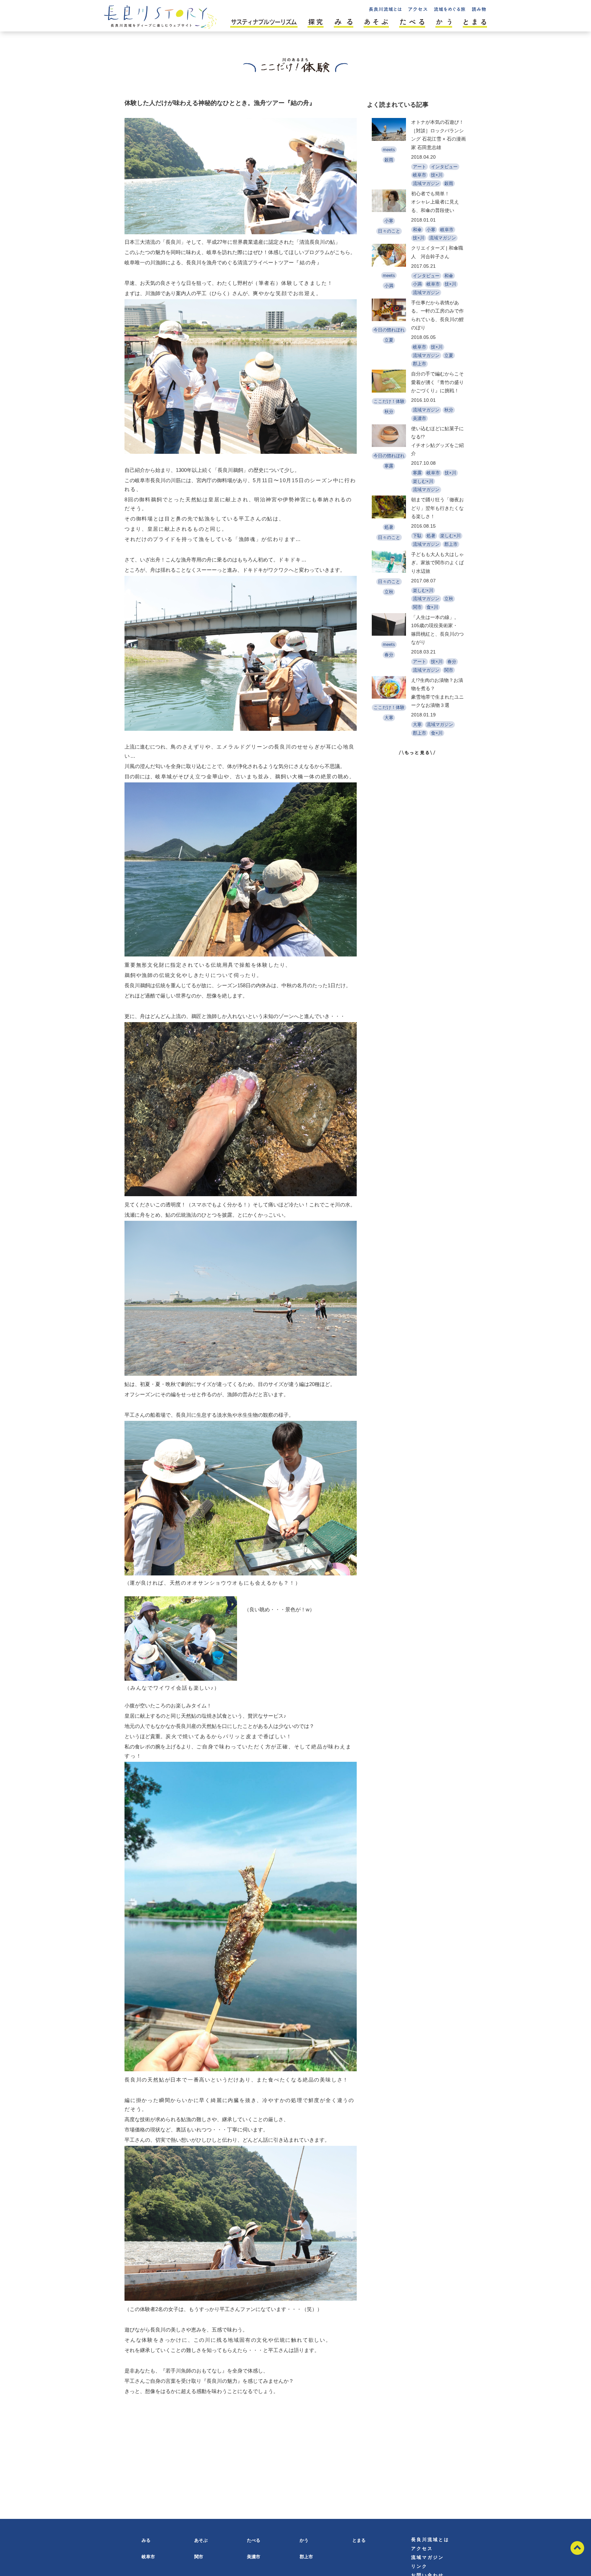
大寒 (389, 718)
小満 (389, 286)
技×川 (437, 175)
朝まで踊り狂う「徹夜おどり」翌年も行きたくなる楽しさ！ (437, 508)
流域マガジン (426, 183)
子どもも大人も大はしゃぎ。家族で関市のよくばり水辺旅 (437, 563)
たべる (254, 2540)
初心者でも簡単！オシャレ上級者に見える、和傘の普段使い (435, 202)
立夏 (389, 340)
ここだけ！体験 (389, 401)
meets (389, 150)
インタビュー (444, 167)
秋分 (389, 412)
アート (419, 167)
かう (304, 2540)
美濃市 (419, 418)
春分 (389, 655)
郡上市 (419, 364)
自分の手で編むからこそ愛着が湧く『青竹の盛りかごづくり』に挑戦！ (437, 382)
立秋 (389, 592)
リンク (419, 2566)
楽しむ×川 (423, 481)
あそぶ (201, 2540)
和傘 (417, 230)
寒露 (389, 466)
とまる (359, 2540)
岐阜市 (419, 175)
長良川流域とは (430, 2540)
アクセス (422, 2548)
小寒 (389, 221)
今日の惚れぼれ (389, 330)
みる (146, 2540)
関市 (417, 607)
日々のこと (389, 231)
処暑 (389, 527)
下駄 (417, 536)
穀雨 (389, 160)
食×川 (432, 607)
